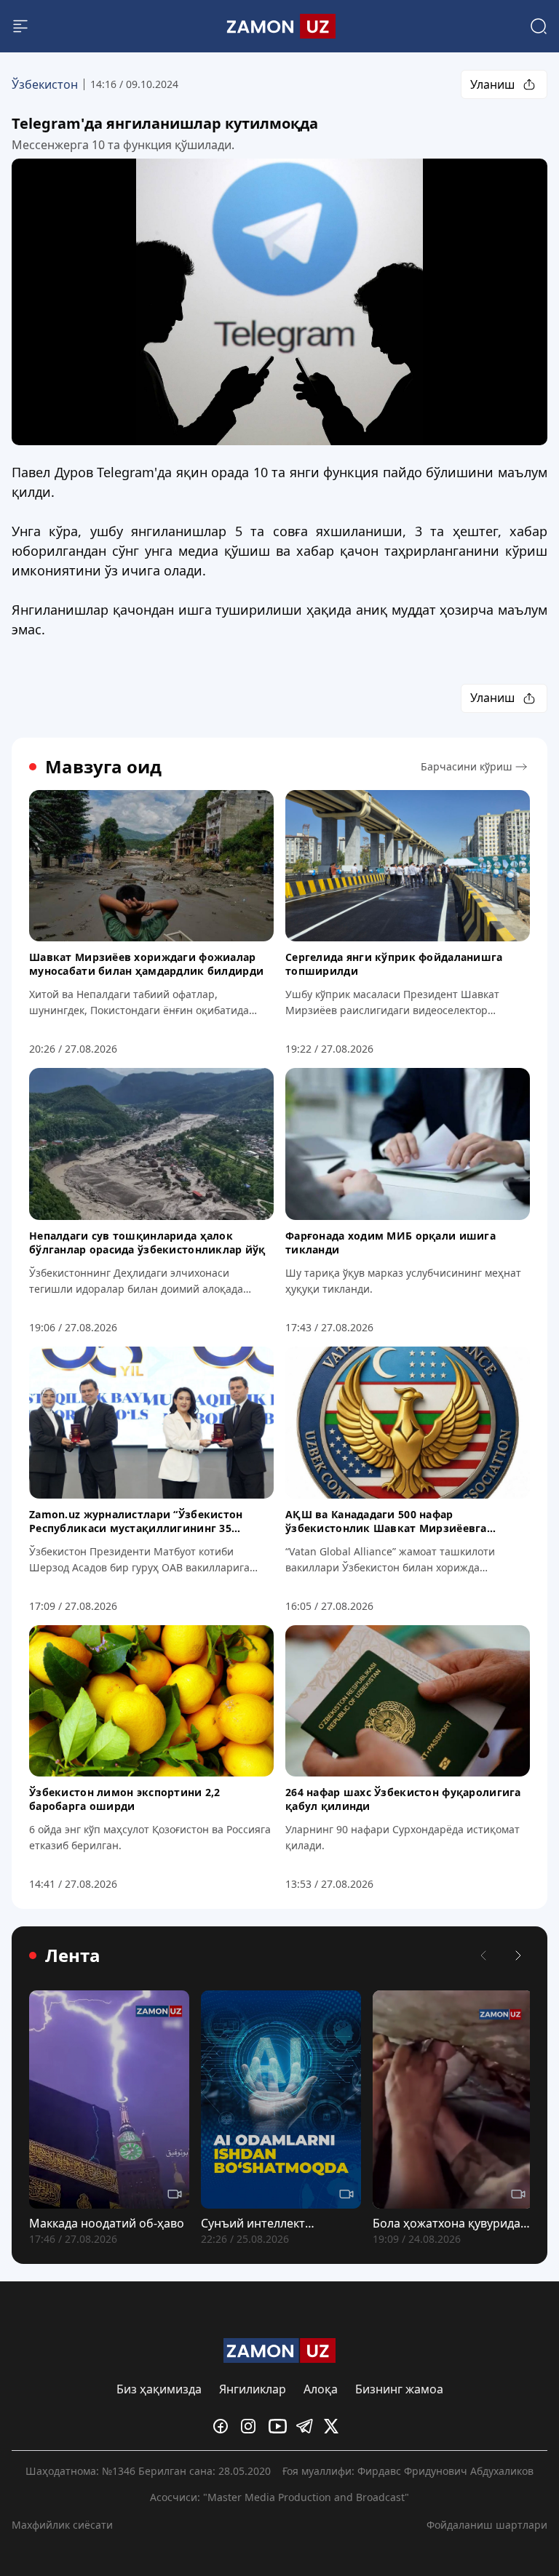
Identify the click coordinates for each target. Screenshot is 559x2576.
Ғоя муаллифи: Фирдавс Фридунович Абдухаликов (408, 2471)
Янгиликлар (253, 2389)
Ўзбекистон (45, 84)
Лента (73, 1955)
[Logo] (279, 26)
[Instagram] (252, 2426)
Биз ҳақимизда (159, 2389)
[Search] (539, 26)
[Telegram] (307, 2426)
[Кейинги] (518, 1955)
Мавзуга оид (103, 767)
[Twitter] (335, 2426)
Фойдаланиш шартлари (487, 2525)
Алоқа (321, 2389)
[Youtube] (279, 2426)
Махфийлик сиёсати (62, 2525)
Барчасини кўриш (467, 766)
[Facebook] (224, 2426)
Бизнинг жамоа (399, 2389)
